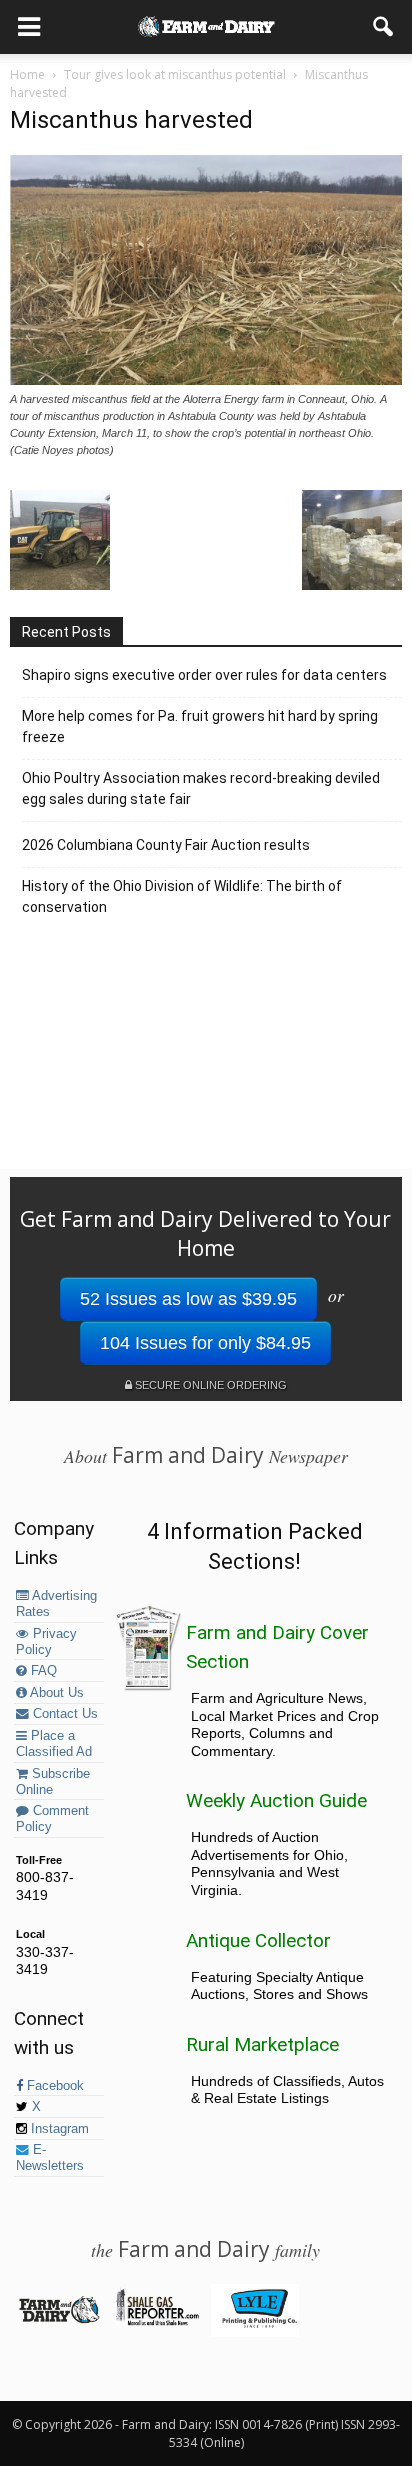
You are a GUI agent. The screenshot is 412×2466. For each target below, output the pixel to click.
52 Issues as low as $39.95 (188, 1299)
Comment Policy (52, 1819)
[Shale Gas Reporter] (156, 2322)
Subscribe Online (53, 1782)
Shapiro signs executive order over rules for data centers (204, 675)
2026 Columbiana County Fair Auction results (166, 845)
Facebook (53, 2086)
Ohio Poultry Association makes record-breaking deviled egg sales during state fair (201, 788)
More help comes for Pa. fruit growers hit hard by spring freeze (200, 726)
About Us (55, 1693)
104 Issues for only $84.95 (205, 1343)
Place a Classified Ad (54, 1744)
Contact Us (63, 1714)
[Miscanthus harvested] (206, 380)
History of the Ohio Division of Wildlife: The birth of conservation (182, 896)
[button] (384, 27)
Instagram (58, 2129)
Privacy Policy (46, 1642)
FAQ (42, 1671)
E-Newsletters (50, 2158)
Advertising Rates (56, 1604)
